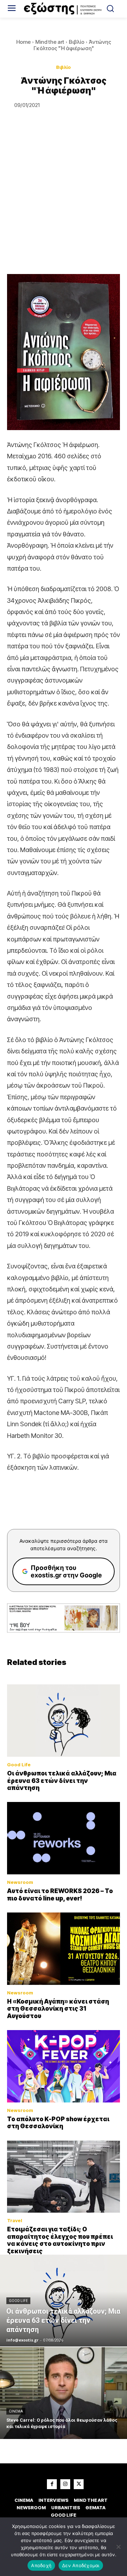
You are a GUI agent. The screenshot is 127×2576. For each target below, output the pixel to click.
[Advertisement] (64, 207)
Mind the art (50, 42)
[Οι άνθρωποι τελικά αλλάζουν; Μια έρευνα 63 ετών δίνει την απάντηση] (64, 1721)
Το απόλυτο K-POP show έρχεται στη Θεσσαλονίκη (58, 2123)
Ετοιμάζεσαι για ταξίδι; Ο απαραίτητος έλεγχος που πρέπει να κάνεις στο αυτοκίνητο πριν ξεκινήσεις (60, 2240)
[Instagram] (65, 2484)
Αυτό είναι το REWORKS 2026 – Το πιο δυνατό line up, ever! (60, 1894)
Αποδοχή (41, 2565)
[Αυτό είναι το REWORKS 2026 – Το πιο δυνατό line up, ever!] (64, 1838)
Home (23, 42)
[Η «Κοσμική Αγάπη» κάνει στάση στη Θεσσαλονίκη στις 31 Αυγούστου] (64, 1949)
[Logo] (64, 9)
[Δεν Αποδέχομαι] (118, 2547)
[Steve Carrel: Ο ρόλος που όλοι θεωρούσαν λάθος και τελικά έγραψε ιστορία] (64, 2393)
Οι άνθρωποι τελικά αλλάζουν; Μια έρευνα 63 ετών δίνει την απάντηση (62, 1781)
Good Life (19, 1765)
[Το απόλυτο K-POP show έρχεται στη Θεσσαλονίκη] (64, 2066)
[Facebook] (52, 2484)
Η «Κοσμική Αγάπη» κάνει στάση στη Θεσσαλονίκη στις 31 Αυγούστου (58, 2009)
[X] (79, 2484)
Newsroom (20, 1882)
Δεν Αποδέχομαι (81, 2565)
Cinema (16, 2411)
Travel (15, 2221)
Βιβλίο (77, 42)
